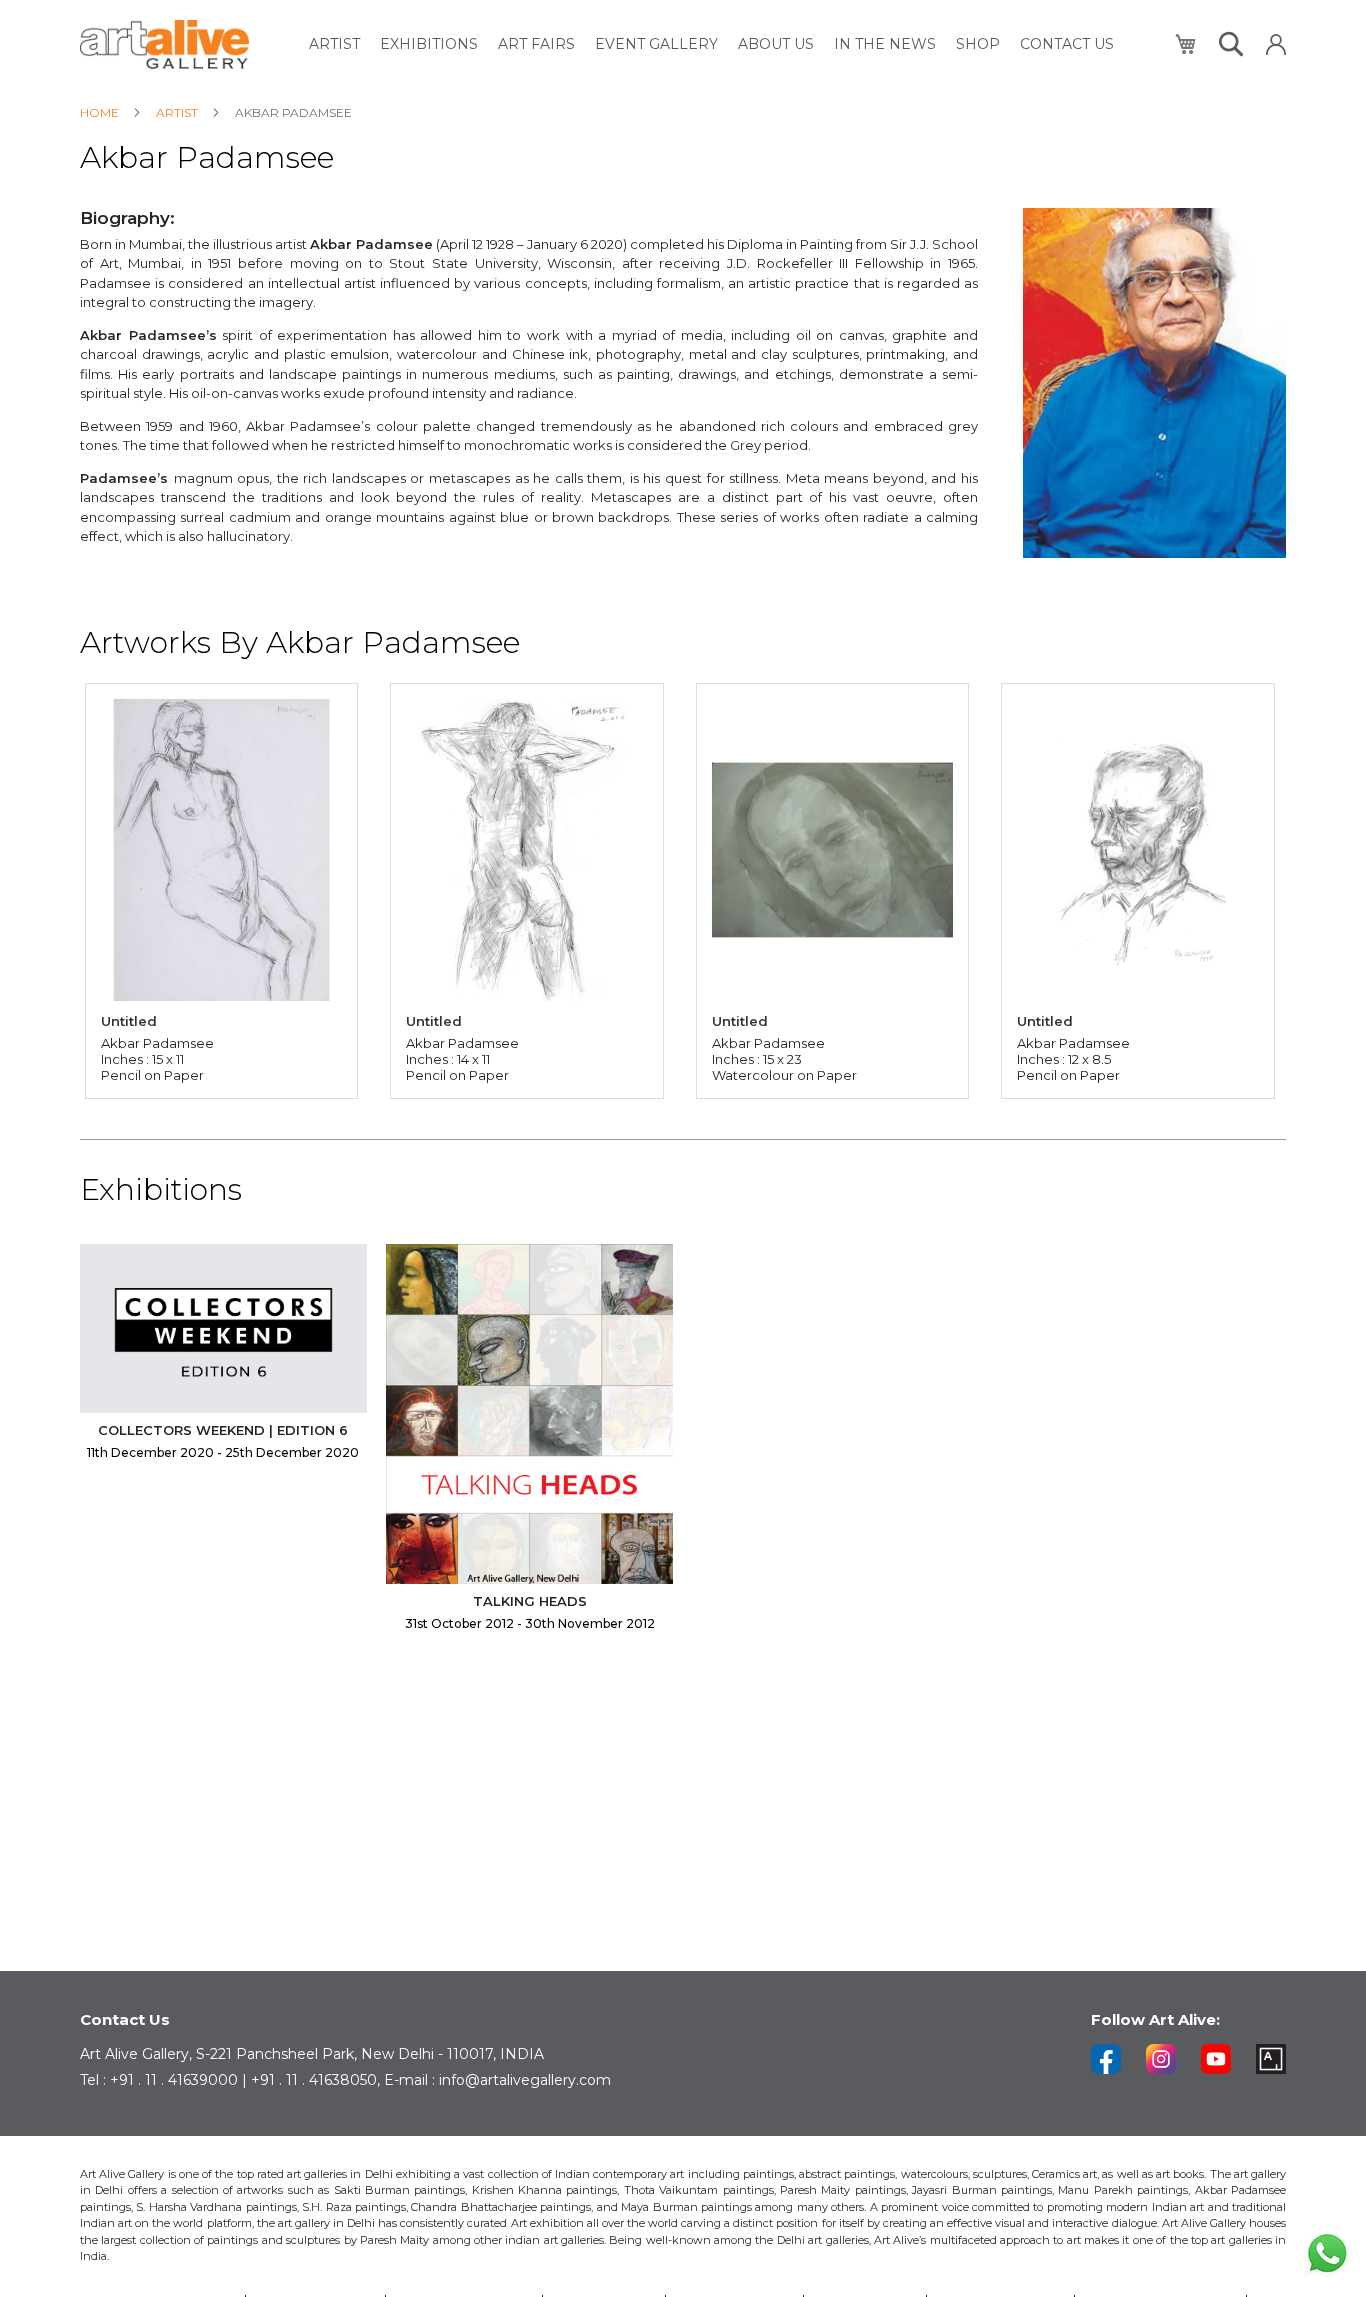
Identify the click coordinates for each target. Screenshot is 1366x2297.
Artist (178, 112)
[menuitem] (334, 44)
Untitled (129, 1021)
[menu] (711, 44)
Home (101, 112)
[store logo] (164, 44)
